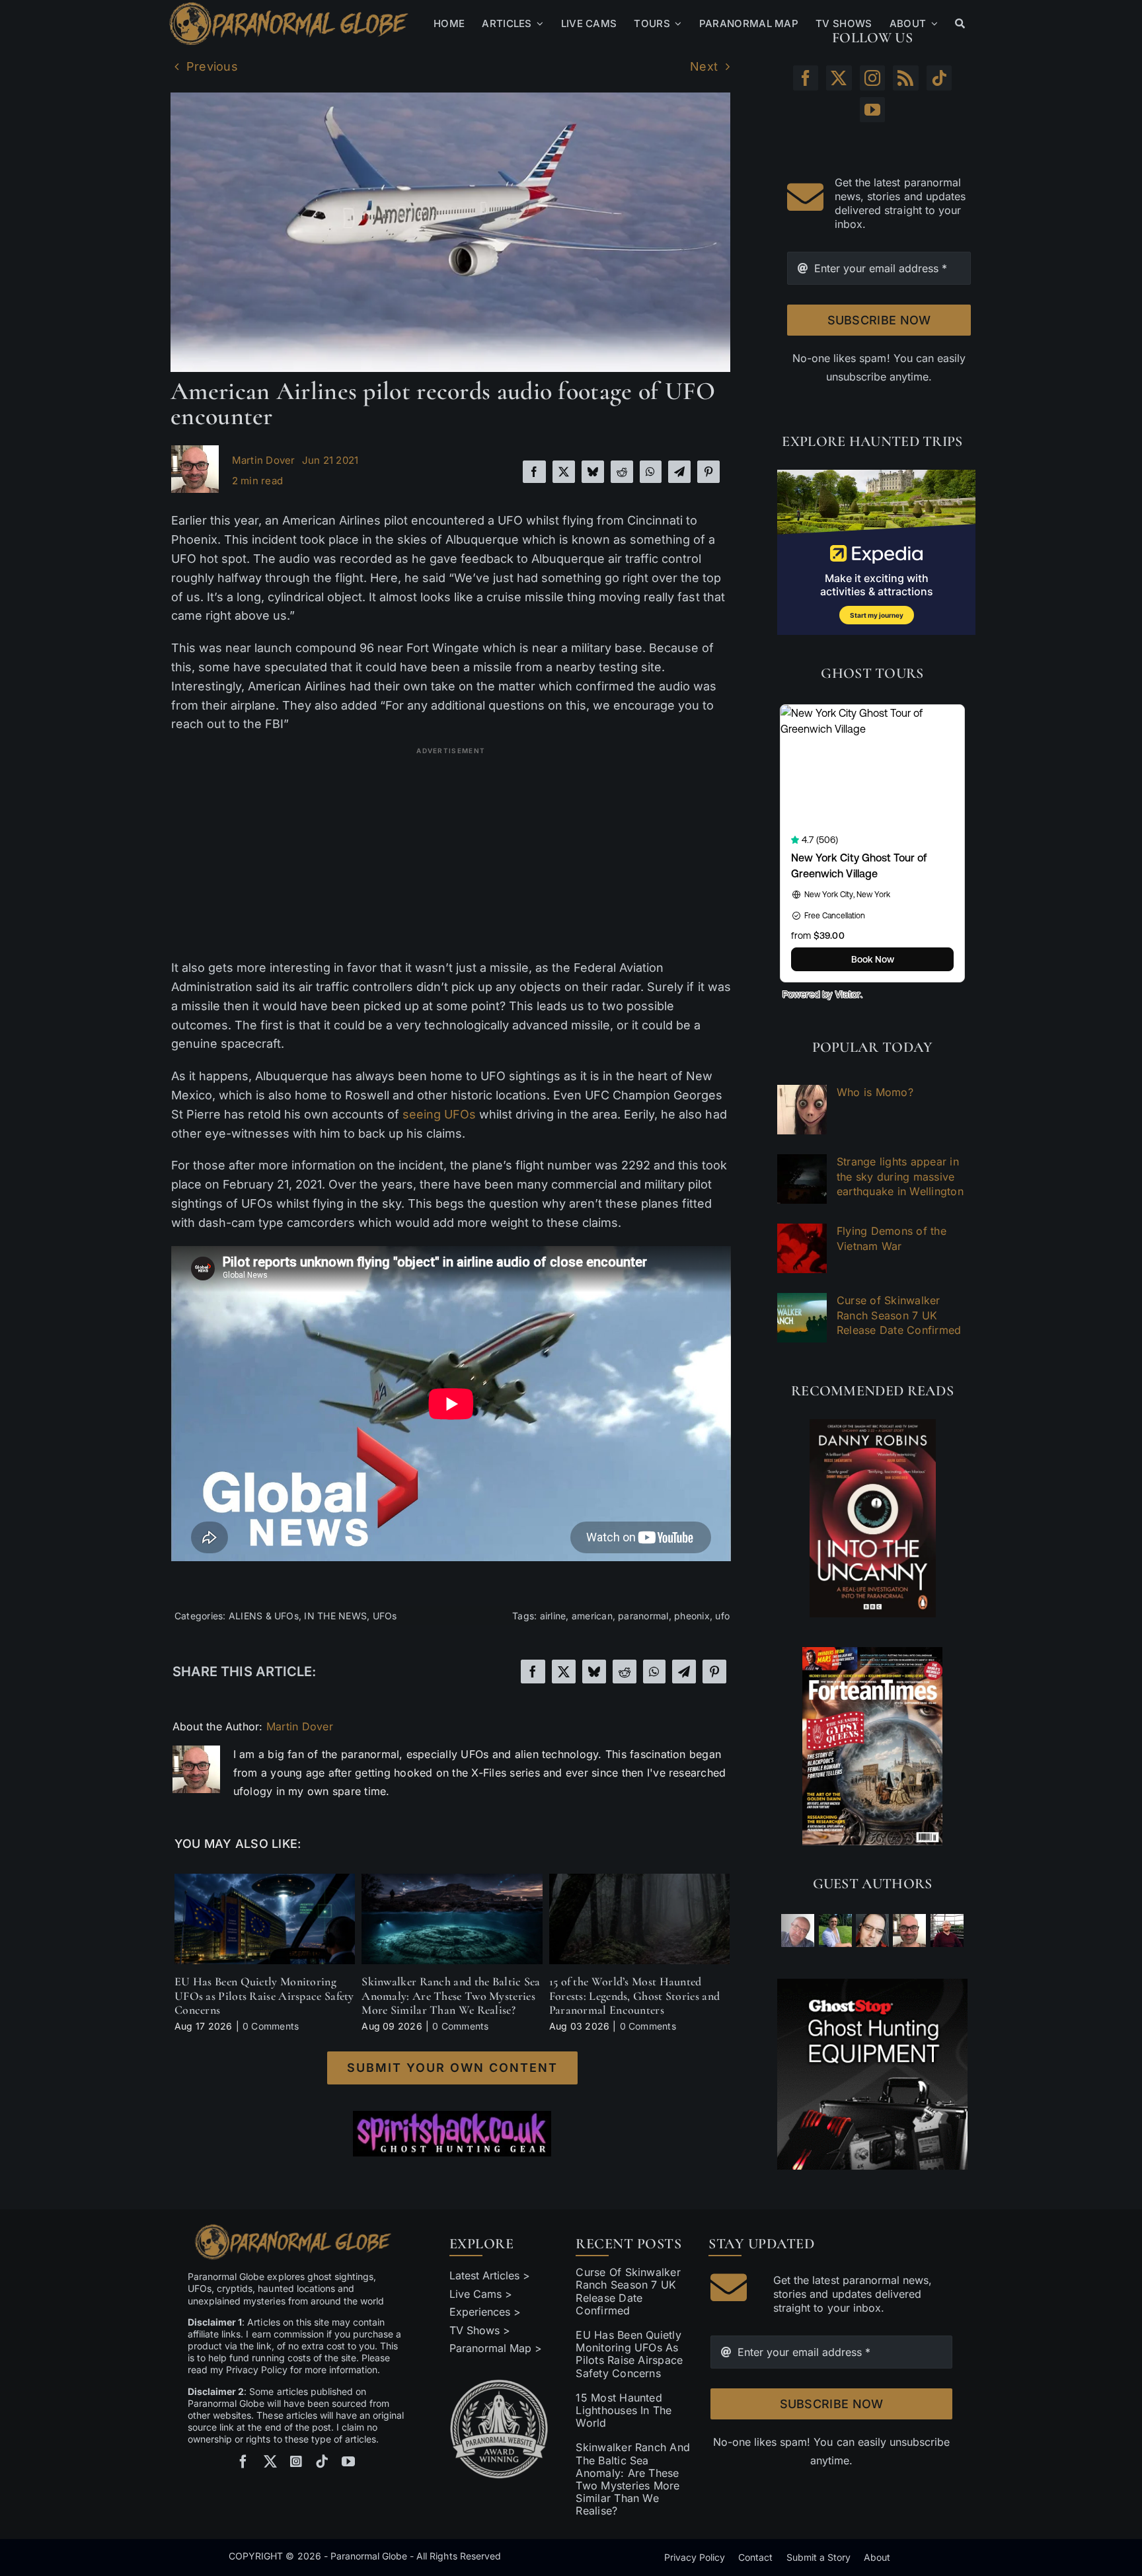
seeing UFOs (439, 1114)
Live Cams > (481, 2294)
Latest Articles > (490, 2275)
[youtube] (348, 2462)
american (592, 1616)
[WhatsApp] (650, 472)
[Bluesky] (593, 472)
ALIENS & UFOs (264, 1616)
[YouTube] (872, 110)
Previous (212, 66)
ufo (722, 1616)
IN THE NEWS (335, 1616)
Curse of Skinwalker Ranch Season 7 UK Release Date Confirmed (899, 1315)
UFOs (385, 1616)
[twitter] (270, 2462)
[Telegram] (679, 472)
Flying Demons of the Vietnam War (892, 1238)
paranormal (643, 1616)
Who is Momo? (875, 1092)
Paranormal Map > (496, 2348)
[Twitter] (839, 78)
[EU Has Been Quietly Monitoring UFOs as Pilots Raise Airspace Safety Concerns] (265, 1880)
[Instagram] (872, 78)
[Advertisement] (451, 853)
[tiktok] (322, 2462)
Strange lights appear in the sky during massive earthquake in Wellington (900, 1176)
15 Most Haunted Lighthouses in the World (624, 2410)
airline (553, 1616)
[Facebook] (534, 472)
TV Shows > (480, 2330)
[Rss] (905, 78)
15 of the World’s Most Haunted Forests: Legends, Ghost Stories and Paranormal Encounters (635, 1996)
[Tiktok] (939, 78)
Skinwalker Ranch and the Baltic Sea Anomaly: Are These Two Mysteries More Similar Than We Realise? (451, 1996)
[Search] (960, 24)
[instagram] (296, 2462)
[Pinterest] (708, 472)
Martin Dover (264, 460)
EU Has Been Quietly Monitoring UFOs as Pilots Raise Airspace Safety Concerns (264, 1996)
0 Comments (271, 2026)
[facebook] (243, 2462)
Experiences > (485, 2312)
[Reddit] (622, 472)
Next (704, 66)
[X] (564, 472)
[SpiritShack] (452, 2134)
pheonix (692, 1616)
